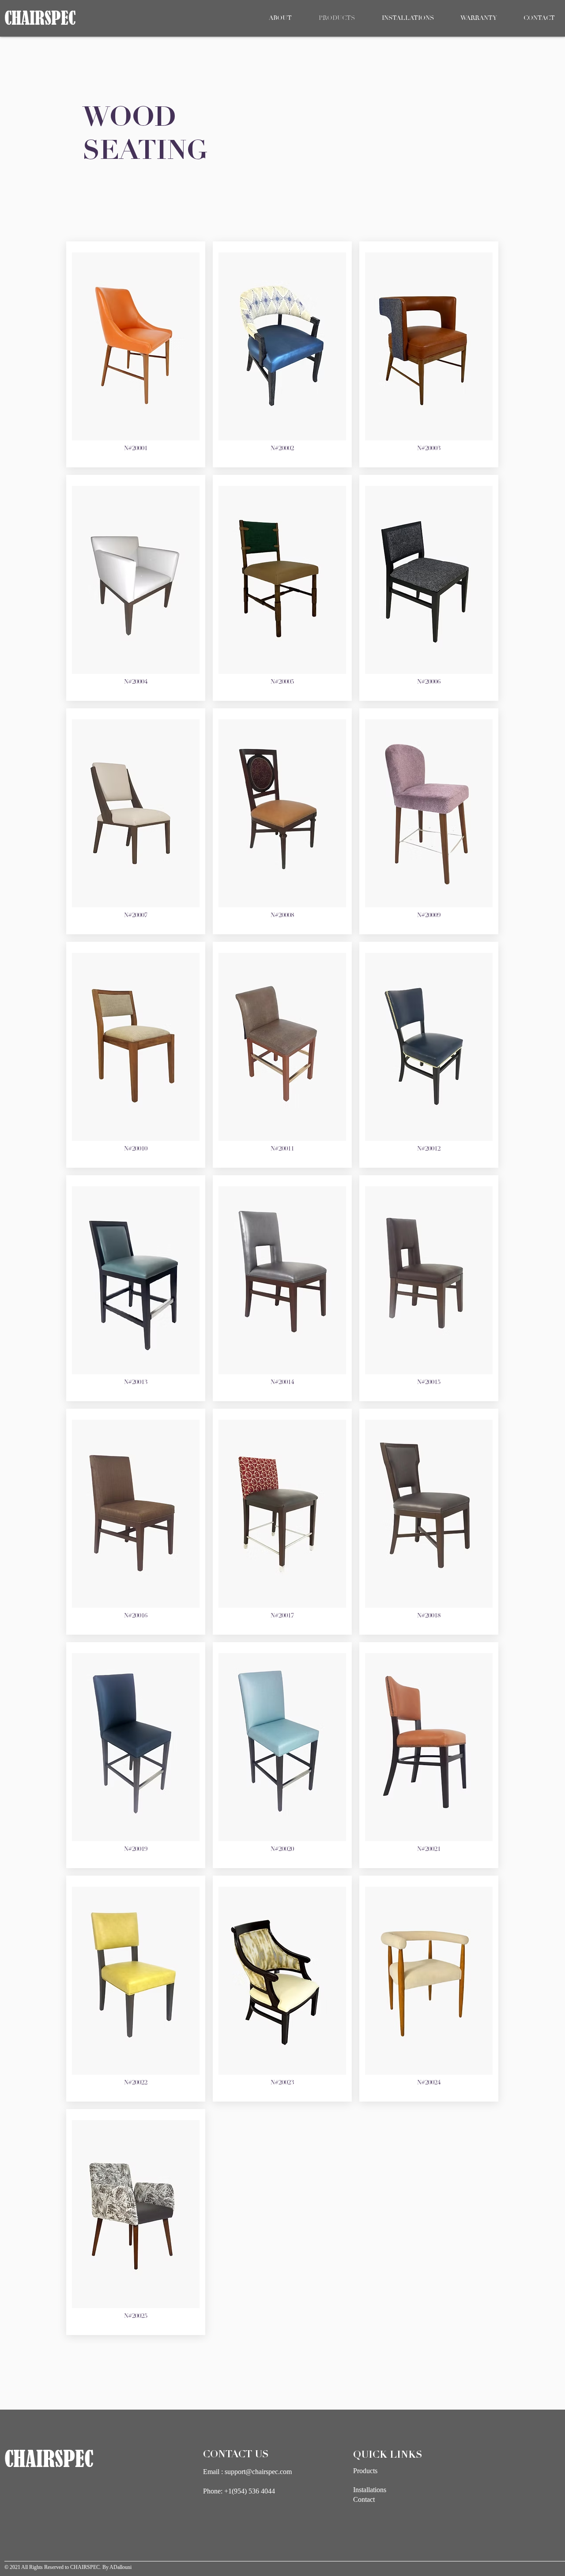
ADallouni (121, 2567)
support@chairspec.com (258, 2472)
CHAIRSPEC (85, 2567)
